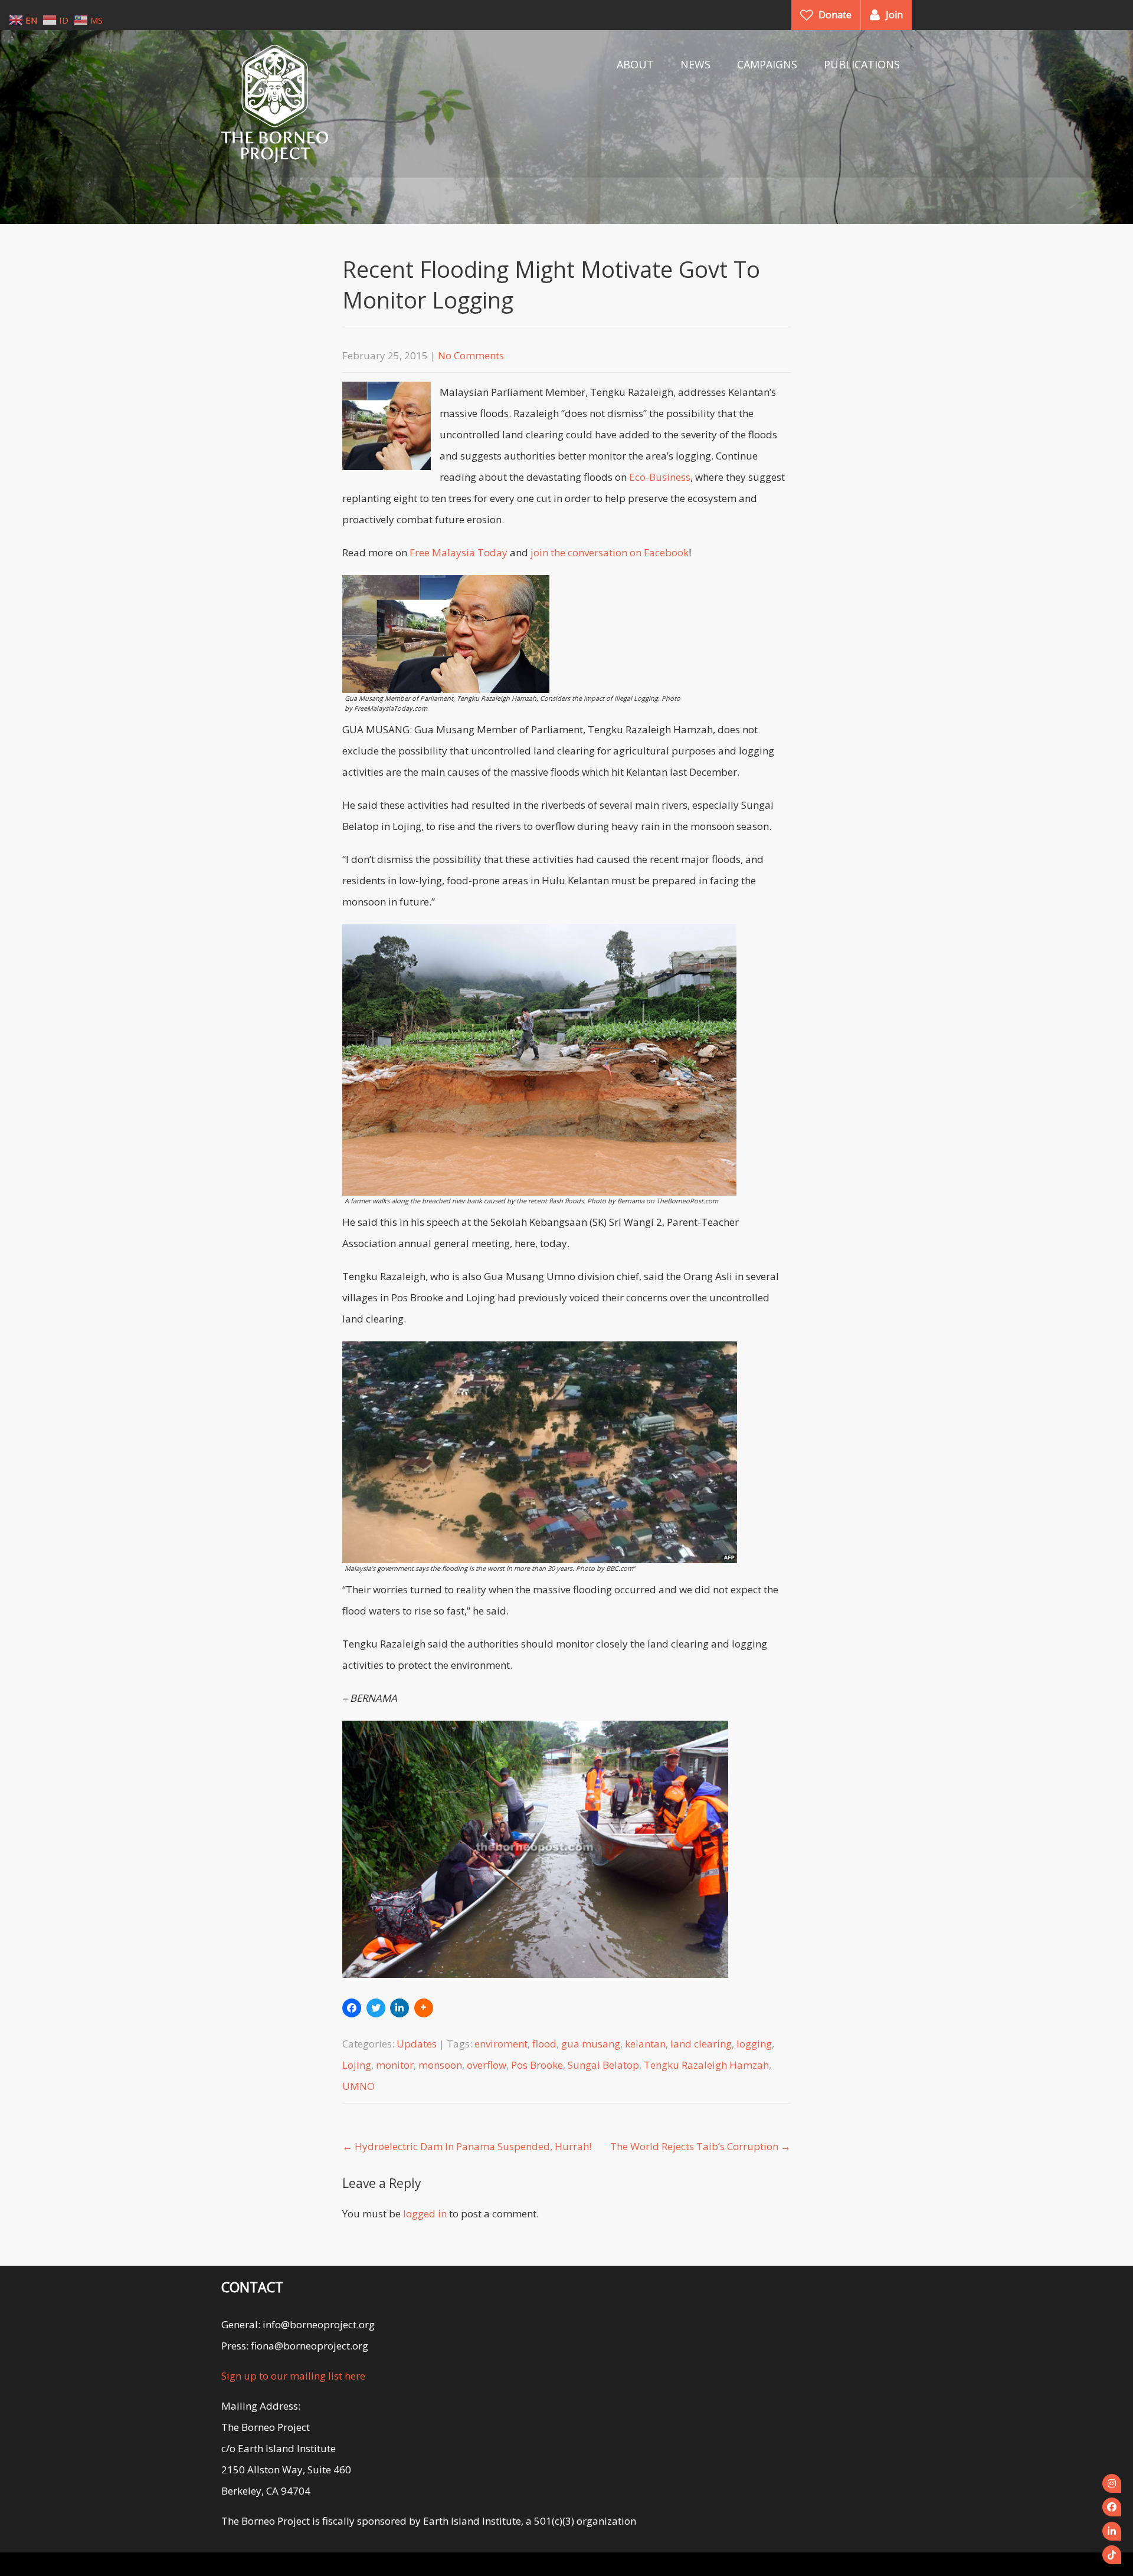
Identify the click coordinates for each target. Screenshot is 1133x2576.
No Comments (471, 355)
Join (894, 15)
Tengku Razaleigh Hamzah (706, 2065)
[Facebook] (1112, 2507)
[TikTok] (1112, 2555)
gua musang (591, 2044)
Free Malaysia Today (459, 552)
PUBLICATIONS (862, 64)
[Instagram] (1112, 2483)
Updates (417, 2044)
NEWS (695, 64)
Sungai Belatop (603, 2065)
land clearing (701, 2044)
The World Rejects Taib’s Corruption (700, 2146)
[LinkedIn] (1112, 2531)
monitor (395, 2065)
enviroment (501, 2044)
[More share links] (424, 2008)
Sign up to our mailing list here (293, 2376)
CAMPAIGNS (767, 64)
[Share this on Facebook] (352, 2008)
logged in (425, 2214)
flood (544, 2044)
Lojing (357, 2065)
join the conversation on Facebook (610, 552)
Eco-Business (660, 477)
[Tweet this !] (376, 2008)
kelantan (645, 2044)
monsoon (440, 2065)
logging (754, 2044)
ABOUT (635, 64)
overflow (487, 2065)
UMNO (358, 2086)
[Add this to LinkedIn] (400, 2008)
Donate (835, 15)
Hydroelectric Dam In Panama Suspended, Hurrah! (467, 2146)
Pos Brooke (537, 2065)
